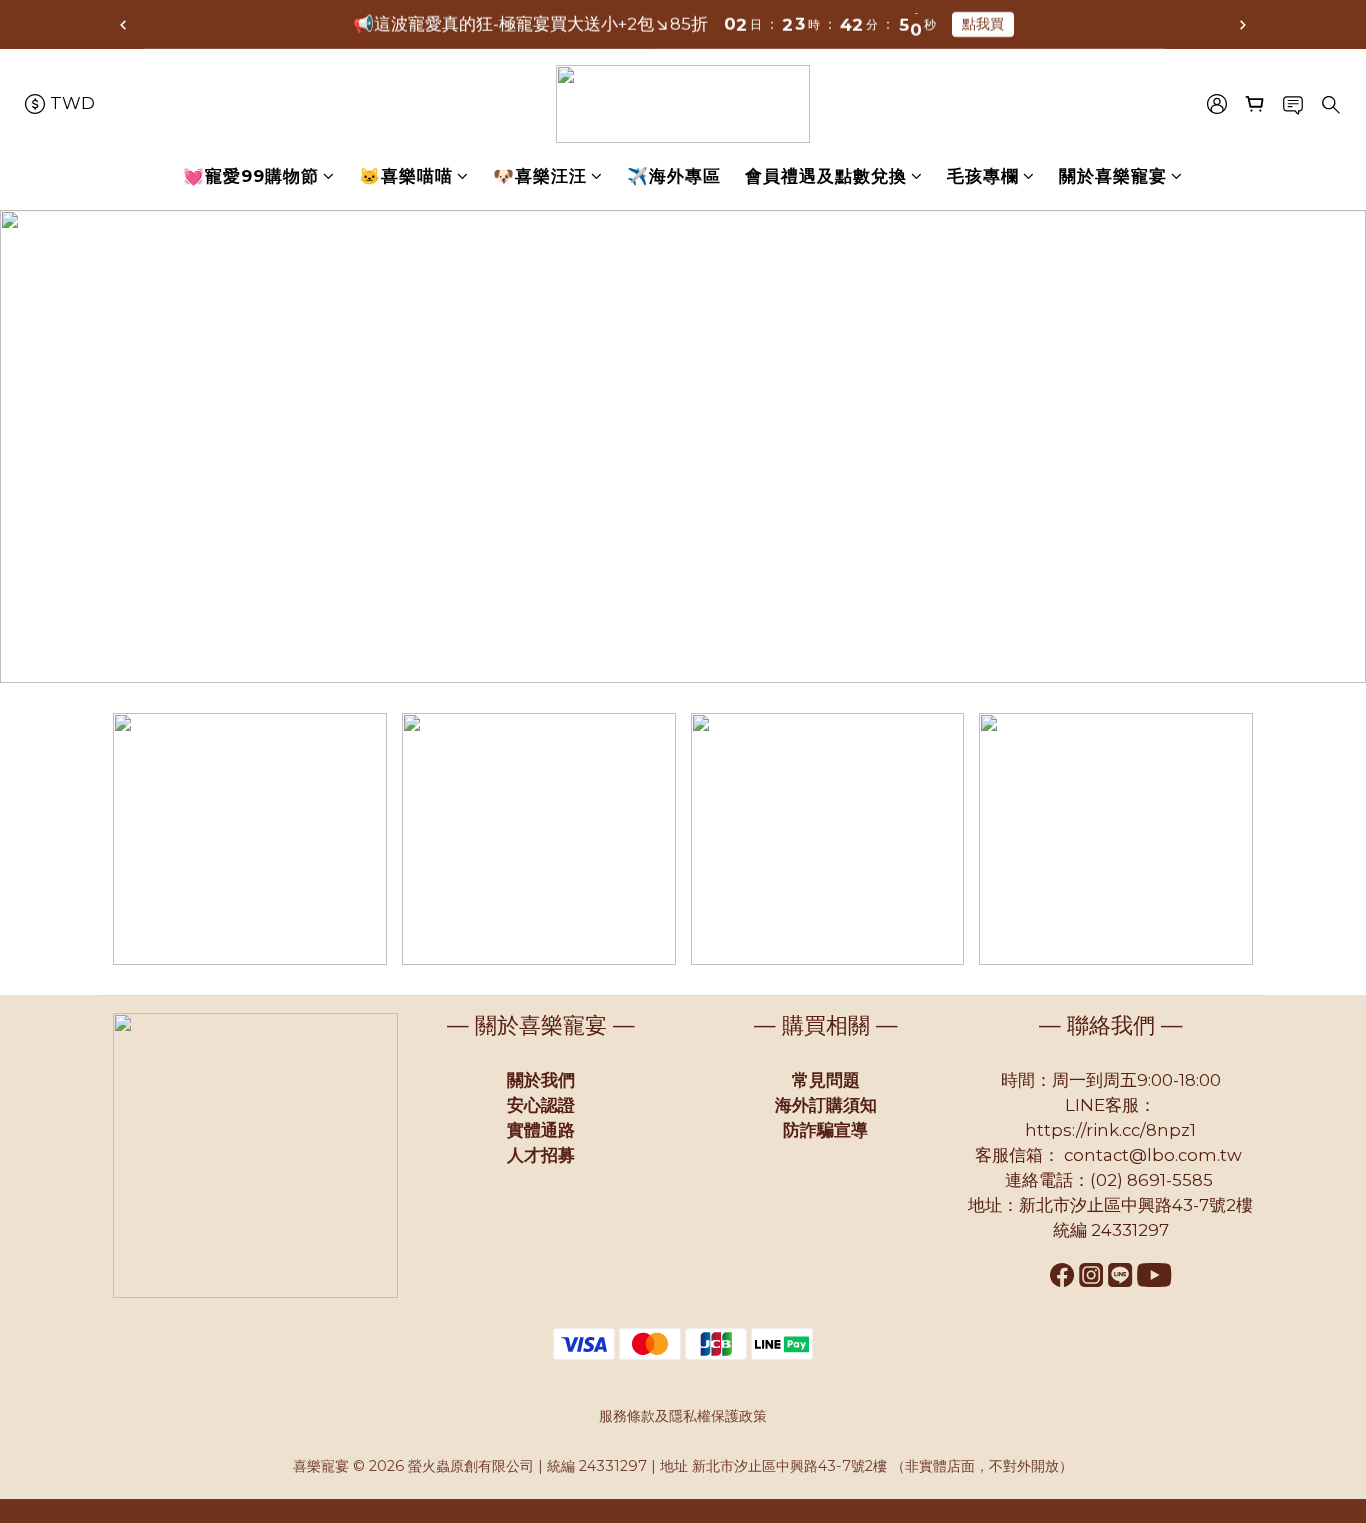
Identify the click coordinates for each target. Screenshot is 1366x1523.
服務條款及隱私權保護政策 (683, 1416)
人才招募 (541, 1155)
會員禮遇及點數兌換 (826, 176)
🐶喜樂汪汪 (540, 176)
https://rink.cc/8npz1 (1110, 1130)
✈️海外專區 (674, 176)
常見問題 (826, 1080)
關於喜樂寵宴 (1113, 176)
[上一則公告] (123, 25)
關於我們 (541, 1080)
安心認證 (541, 1105)
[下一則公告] (1243, 25)
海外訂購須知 (826, 1105)
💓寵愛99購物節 (251, 176)
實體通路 (541, 1130)
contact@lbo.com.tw (1153, 1155)
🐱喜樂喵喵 (406, 176)
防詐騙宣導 (825, 1130)
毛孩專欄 (983, 176)
